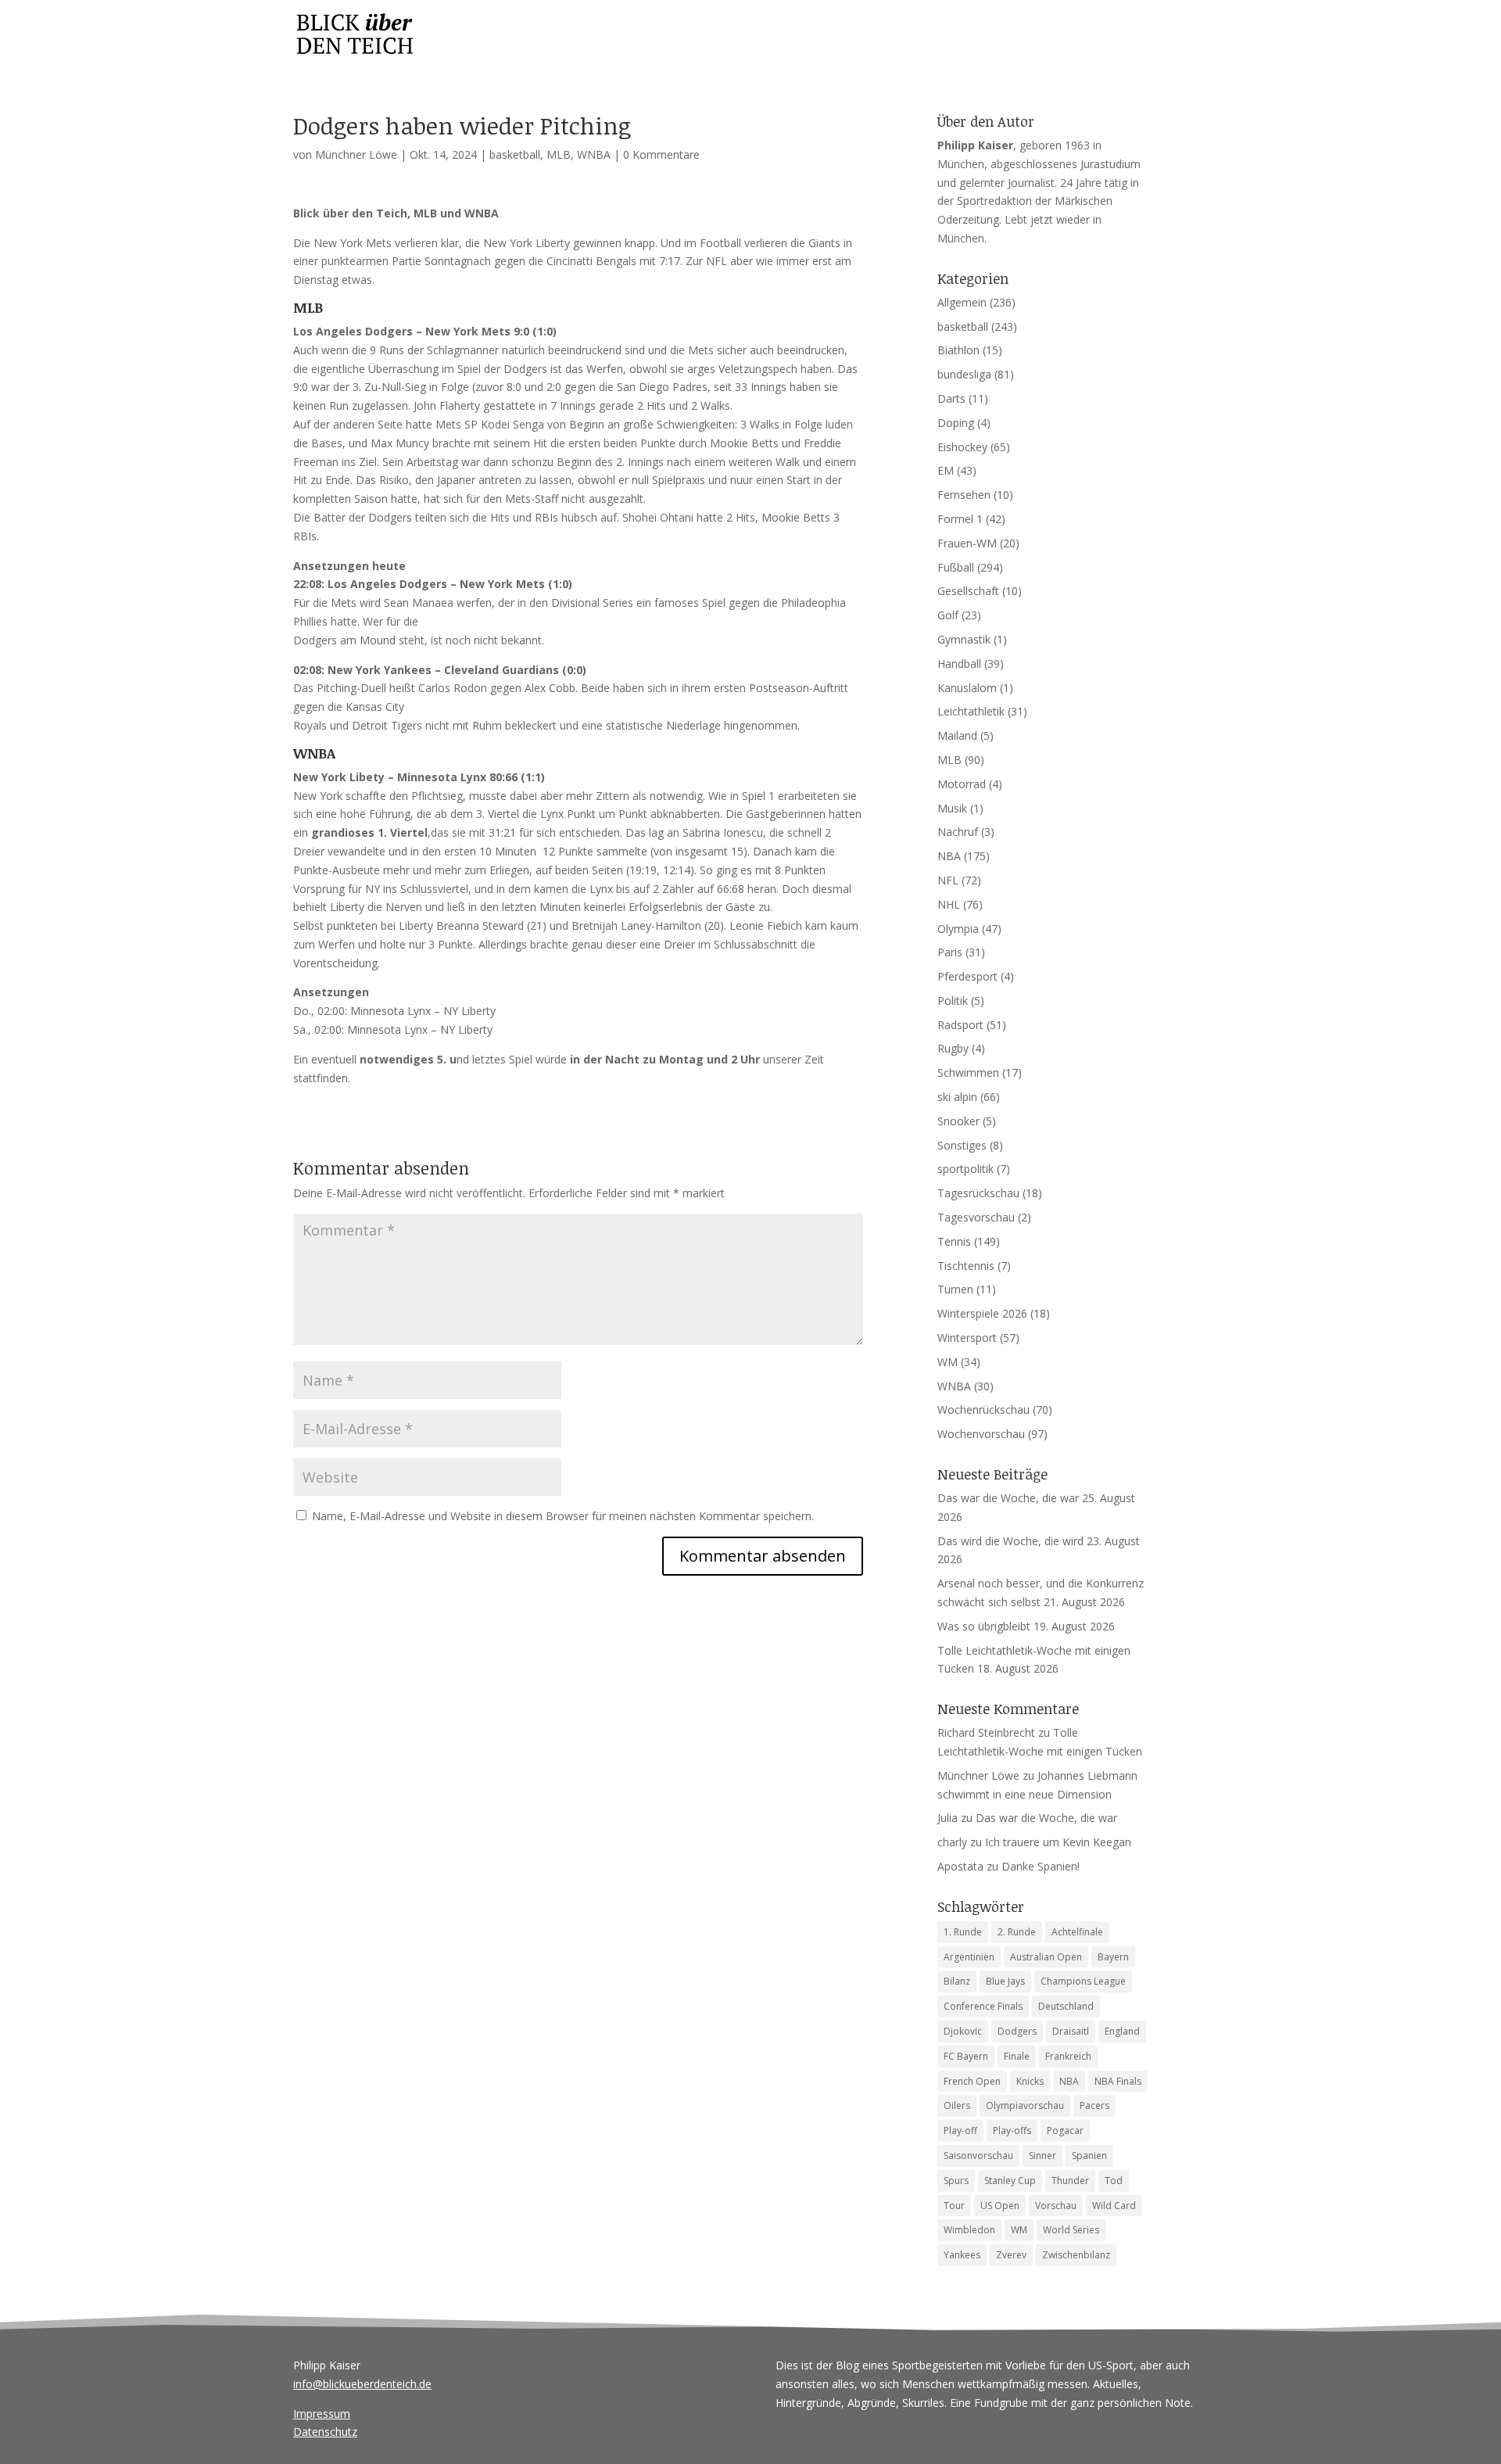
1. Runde (963, 1932)
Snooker (958, 1121)
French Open (972, 2081)
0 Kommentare (661, 154)
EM (946, 470)
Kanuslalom (967, 688)
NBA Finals (1118, 2081)
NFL (948, 880)
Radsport (960, 1025)
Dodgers (1017, 2031)
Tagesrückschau (978, 1193)
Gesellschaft (968, 591)
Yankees (962, 2255)
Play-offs (1012, 2130)
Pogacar (1065, 2130)
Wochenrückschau (983, 1410)
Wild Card (1114, 2206)
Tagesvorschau (976, 1217)
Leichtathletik (971, 711)
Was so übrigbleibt (984, 1626)
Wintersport (967, 1338)
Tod (1114, 2181)
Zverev (1011, 2255)
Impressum (322, 2414)
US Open (1000, 2206)
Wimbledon (969, 2230)
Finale (1017, 2056)
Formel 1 (960, 519)
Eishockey (962, 447)
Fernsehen (964, 495)
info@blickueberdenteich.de (362, 2384)
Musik (952, 808)
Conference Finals (983, 2006)
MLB (559, 154)
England (1122, 2031)
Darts (951, 398)
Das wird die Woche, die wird (1010, 1541)
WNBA (594, 154)
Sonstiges (962, 1145)
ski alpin (957, 1097)
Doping (956, 423)
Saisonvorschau (978, 2156)
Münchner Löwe (356, 154)
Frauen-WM (967, 543)
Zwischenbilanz (1076, 2255)
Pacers (1094, 2105)
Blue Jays (1005, 1981)
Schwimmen (968, 1072)
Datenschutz (325, 2432)
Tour (954, 2206)
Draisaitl (1071, 2031)
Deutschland (1066, 2006)
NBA (949, 856)
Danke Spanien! (1041, 1866)
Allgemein (962, 302)
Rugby (953, 1048)
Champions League (1083, 1981)
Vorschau (1056, 2206)
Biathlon (958, 350)
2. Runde (1017, 1932)
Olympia (958, 929)
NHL (949, 904)
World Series (1071, 2230)
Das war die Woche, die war (1008, 1498)
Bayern (1113, 1957)
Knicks (1030, 2081)
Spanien (1089, 2156)
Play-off (960, 2130)
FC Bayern (966, 2056)
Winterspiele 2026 (982, 1313)
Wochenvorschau (981, 1434)
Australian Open (1046, 1957)
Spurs (956, 2181)
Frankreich (1068, 2056)
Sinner (1042, 2156)
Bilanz (957, 1981)
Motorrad (962, 784)
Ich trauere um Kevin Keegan (1058, 1842)
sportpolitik (965, 1169)
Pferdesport (967, 976)
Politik (953, 1001)
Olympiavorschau (1025, 2105)
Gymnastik (964, 639)
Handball (959, 664)
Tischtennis (966, 1266)
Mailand (957, 735)
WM (948, 1362)
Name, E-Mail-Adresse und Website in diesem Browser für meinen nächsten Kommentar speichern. (563, 1516)
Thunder (1070, 2181)
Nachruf (958, 832)
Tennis (954, 1241)
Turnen (955, 1289)
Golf (948, 615)
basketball (515, 154)
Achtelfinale (1077, 1932)
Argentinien (969, 1957)
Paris (950, 952)
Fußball (956, 567)
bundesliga (964, 374)
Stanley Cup (1010, 2181)
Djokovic (963, 2031)
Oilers (957, 2105)
